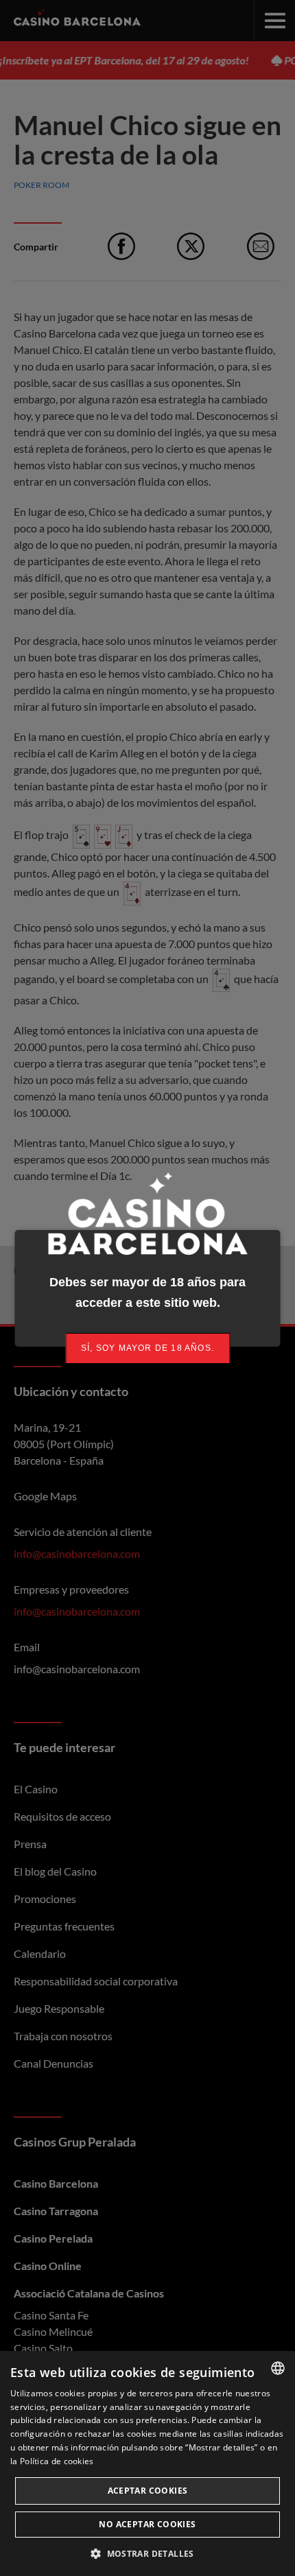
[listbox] (278, 2368)
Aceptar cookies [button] (148, 2491)
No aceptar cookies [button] (147, 2524)
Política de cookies (57, 2461)
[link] (147, 1348)
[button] (147, 2553)
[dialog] (147, 2463)
